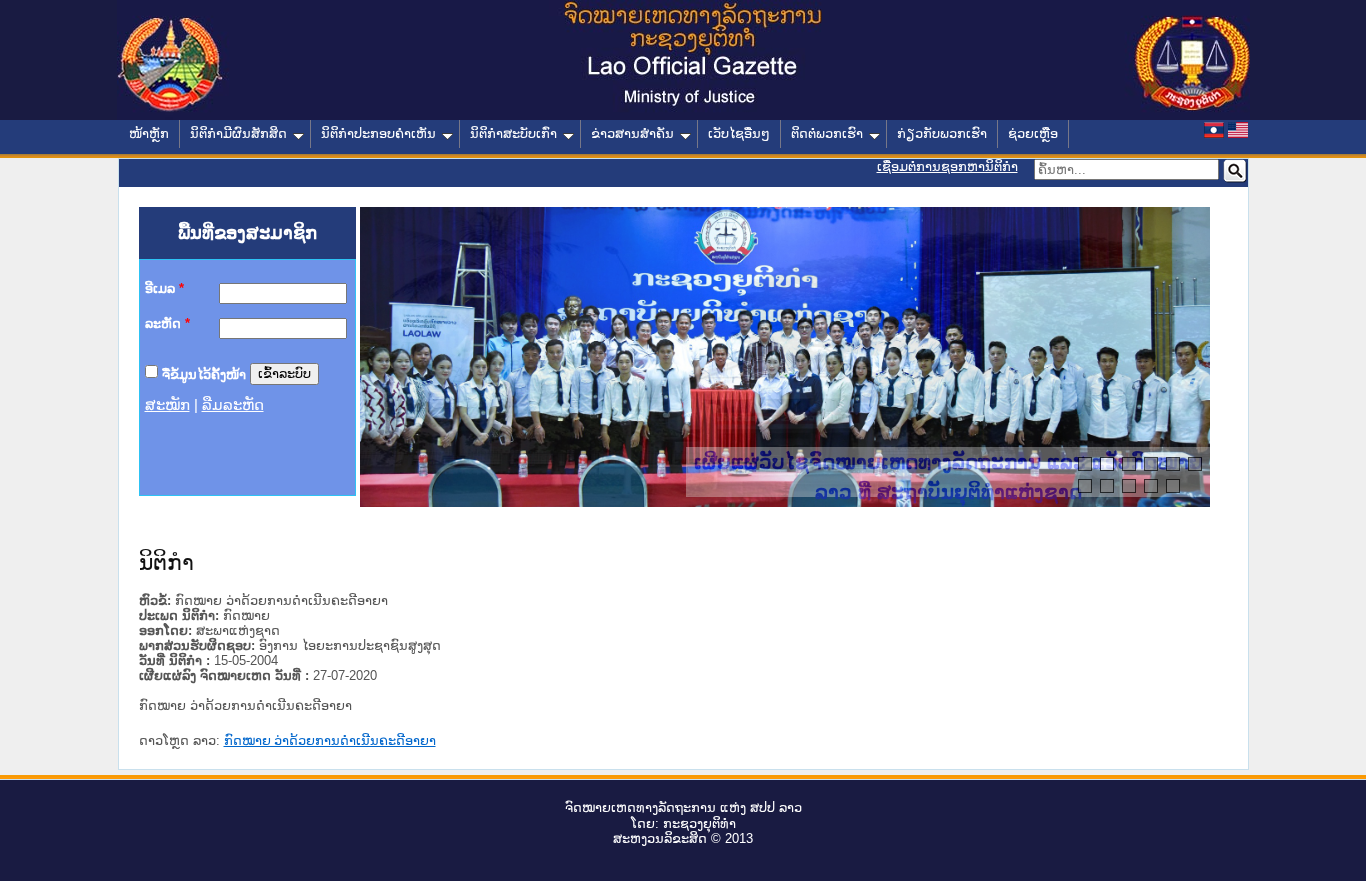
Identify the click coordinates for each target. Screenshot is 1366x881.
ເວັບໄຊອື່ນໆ (739, 133)
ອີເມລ (164, 288)
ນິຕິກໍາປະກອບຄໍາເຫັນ (378, 133)
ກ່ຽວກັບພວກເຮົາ (942, 133)
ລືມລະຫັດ (233, 405)
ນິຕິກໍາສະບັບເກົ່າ (513, 133)
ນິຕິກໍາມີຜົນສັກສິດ (238, 133)
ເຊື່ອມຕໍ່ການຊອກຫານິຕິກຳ (947, 166)
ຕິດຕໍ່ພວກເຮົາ (827, 133)
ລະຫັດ (167, 323)
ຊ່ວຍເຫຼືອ (1033, 133)
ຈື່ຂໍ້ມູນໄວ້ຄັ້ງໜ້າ (204, 373)
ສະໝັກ (167, 405)
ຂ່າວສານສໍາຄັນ (632, 133)
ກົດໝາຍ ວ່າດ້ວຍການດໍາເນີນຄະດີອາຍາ (330, 740)
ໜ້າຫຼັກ (149, 133)
